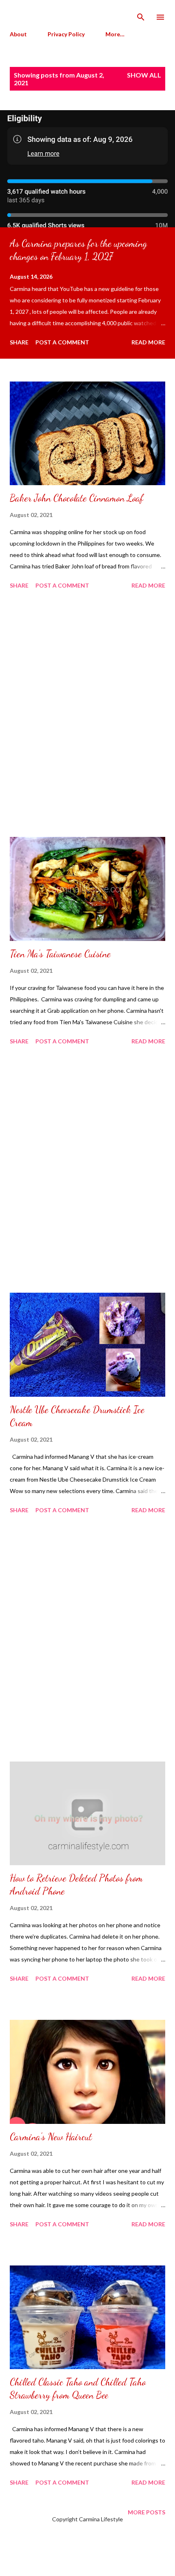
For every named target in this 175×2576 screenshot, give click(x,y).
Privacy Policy (66, 34)
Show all (144, 75)
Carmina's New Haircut (51, 2137)
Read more (148, 342)
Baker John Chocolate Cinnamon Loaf (77, 498)
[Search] (141, 15)
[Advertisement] (87, 714)
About (18, 34)
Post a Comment (62, 342)
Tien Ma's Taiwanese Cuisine (60, 954)
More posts (147, 2512)
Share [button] (19, 342)
